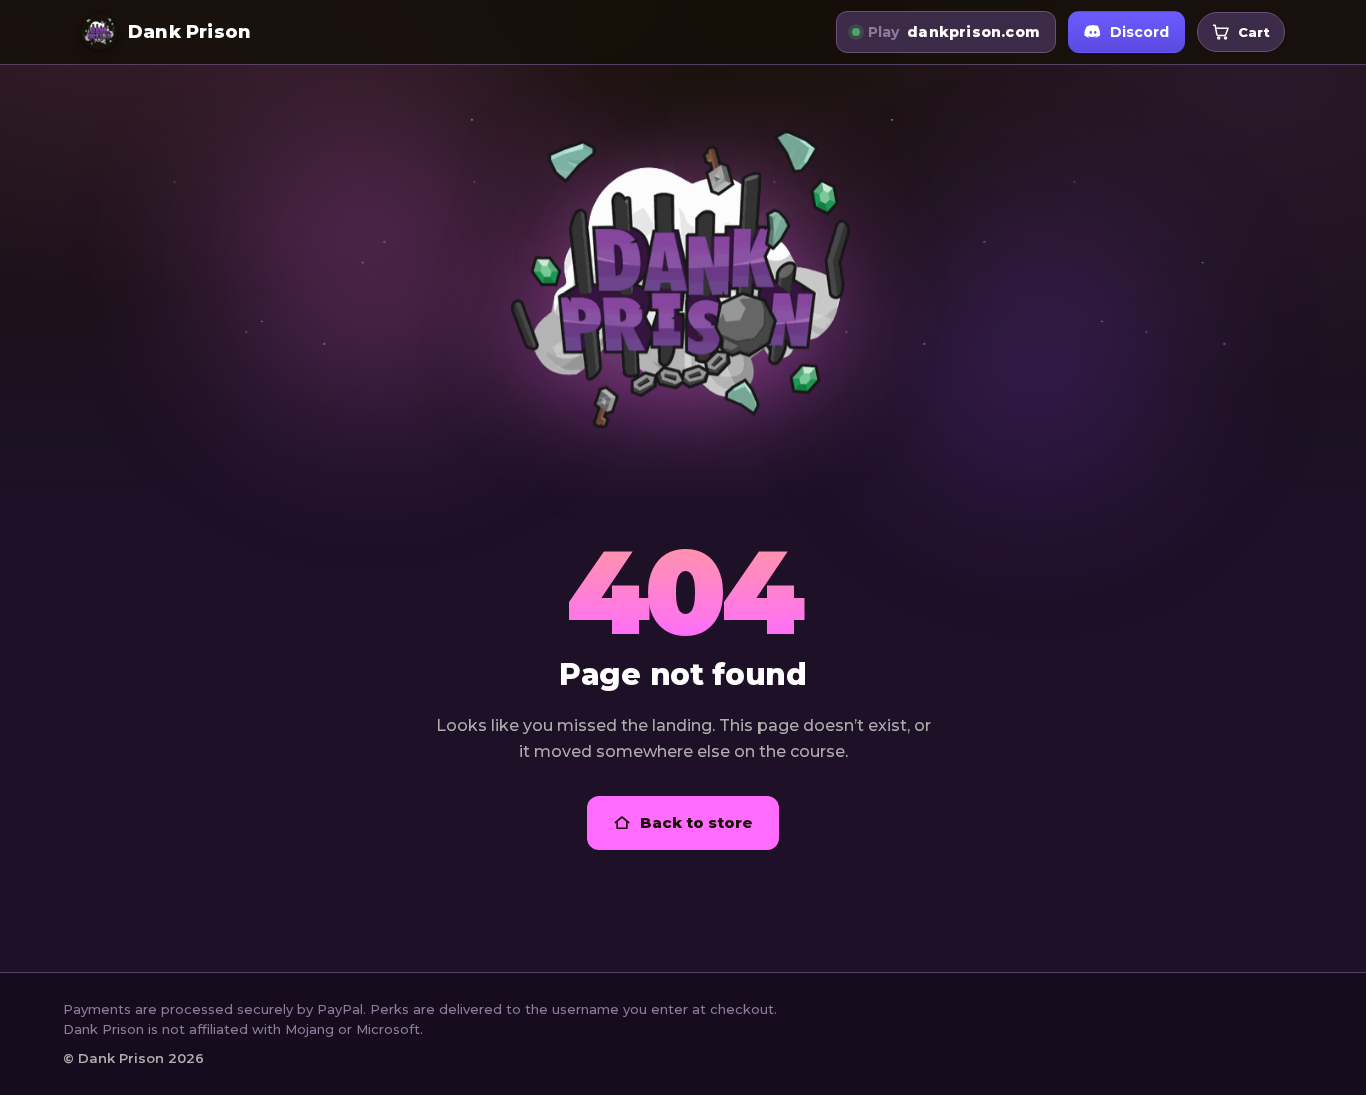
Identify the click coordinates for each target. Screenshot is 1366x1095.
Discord (1139, 32)
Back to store (696, 822)
